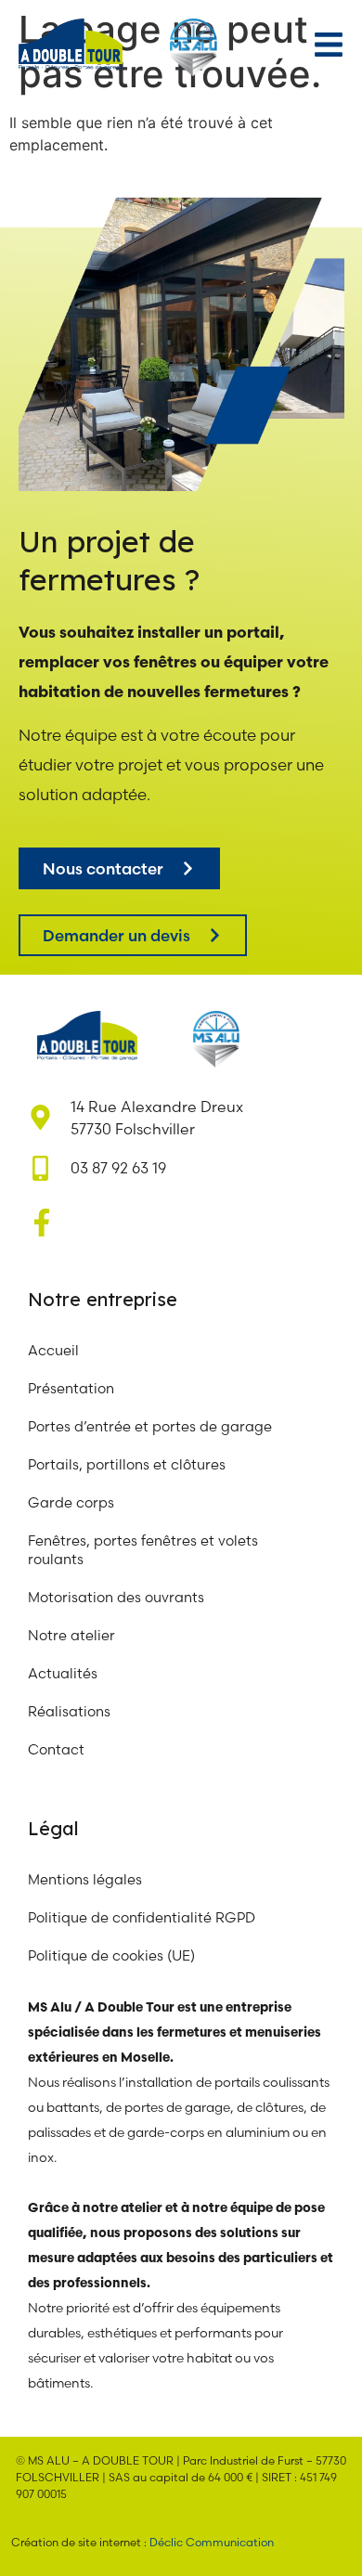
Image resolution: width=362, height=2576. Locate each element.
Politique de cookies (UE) (111, 1955)
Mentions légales (85, 1879)
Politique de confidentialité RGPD (142, 1917)
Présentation (71, 1388)
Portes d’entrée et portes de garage (150, 1426)
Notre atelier (73, 1635)
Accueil (53, 1350)
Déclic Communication (212, 2542)
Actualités (63, 1673)
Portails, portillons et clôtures (127, 1464)
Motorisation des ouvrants (116, 1597)
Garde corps (71, 1502)
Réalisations (69, 1711)
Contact (56, 1749)
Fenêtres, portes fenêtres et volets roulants (143, 1550)
